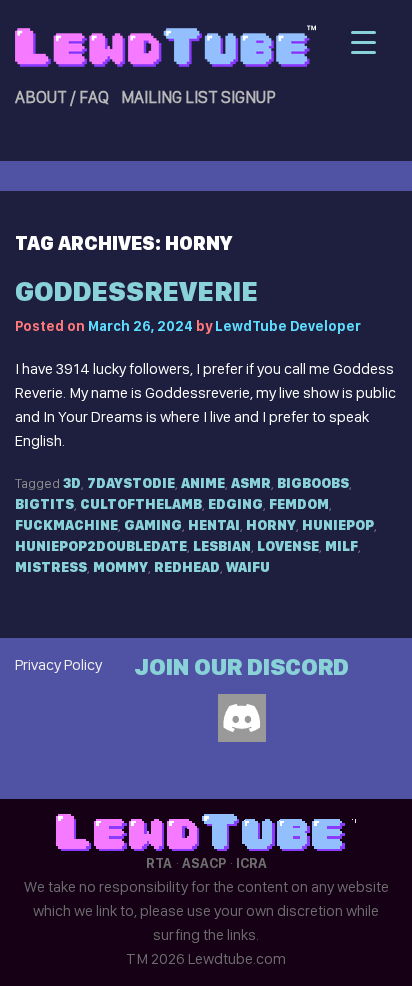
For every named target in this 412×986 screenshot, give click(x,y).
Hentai (214, 525)
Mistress (51, 567)
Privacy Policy (58, 664)
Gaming (153, 525)
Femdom (299, 504)
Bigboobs (313, 483)
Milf (341, 546)
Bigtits (44, 504)
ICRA (251, 863)
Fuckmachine (66, 525)
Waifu (248, 567)
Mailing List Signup (198, 97)
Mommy (120, 567)
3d (72, 483)
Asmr (251, 483)
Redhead (187, 567)
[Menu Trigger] (363, 42)
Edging (235, 504)
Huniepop (338, 525)
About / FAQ (62, 97)
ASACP (204, 863)
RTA (159, 863)
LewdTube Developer (288, 326)
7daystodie (131, 483)
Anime (203, 483)
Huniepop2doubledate (101, 546)
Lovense (288, 546)
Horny (271, 525)
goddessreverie (136, 291)
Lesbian (222, 546)
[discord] (242, 718)
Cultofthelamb (141, 504)
